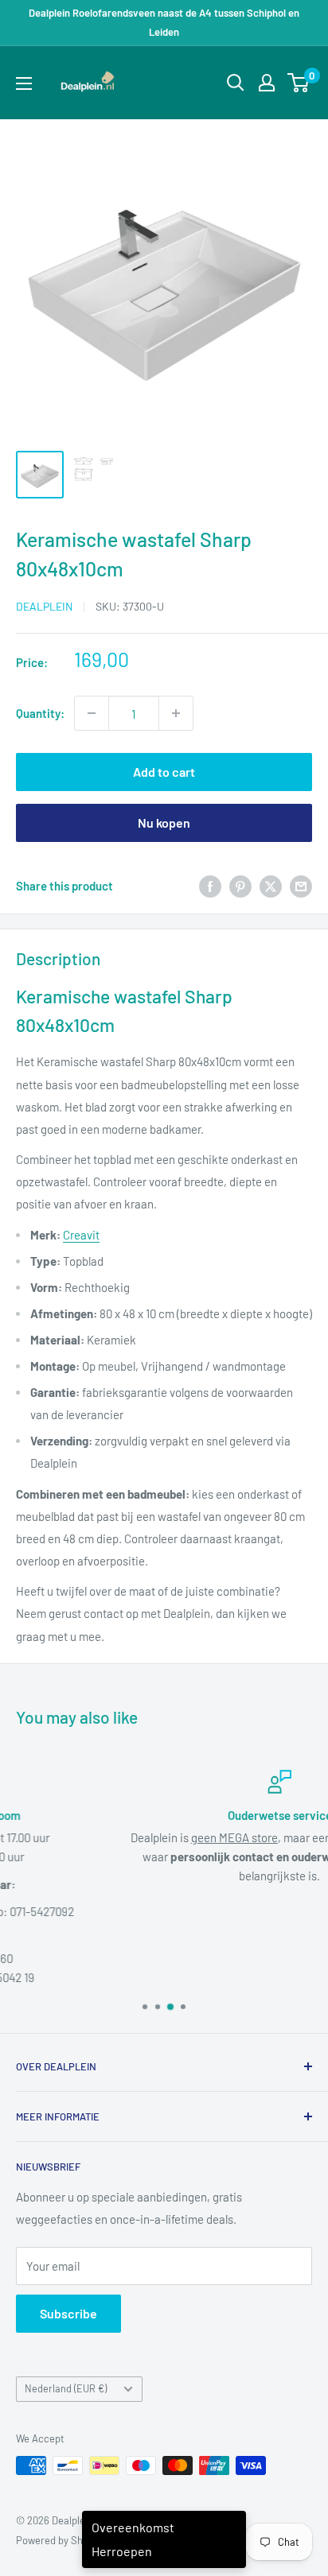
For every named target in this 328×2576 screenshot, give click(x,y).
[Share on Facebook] (210, 886)
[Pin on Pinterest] (240, 886)
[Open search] (236, 83)
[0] (299, 83)
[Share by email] (301, 886)
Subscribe (68, 2313)
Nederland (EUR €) (66, 2388)
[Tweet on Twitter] (271, 886)
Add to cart (164, 772)
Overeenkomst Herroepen (133, 2539)
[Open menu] (24, 83)
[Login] (267, 83)
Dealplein (44, 606)
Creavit (81, 1235)
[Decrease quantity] (92, 713)
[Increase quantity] (176, 713)
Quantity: (40, 713)
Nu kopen (164, 822)
